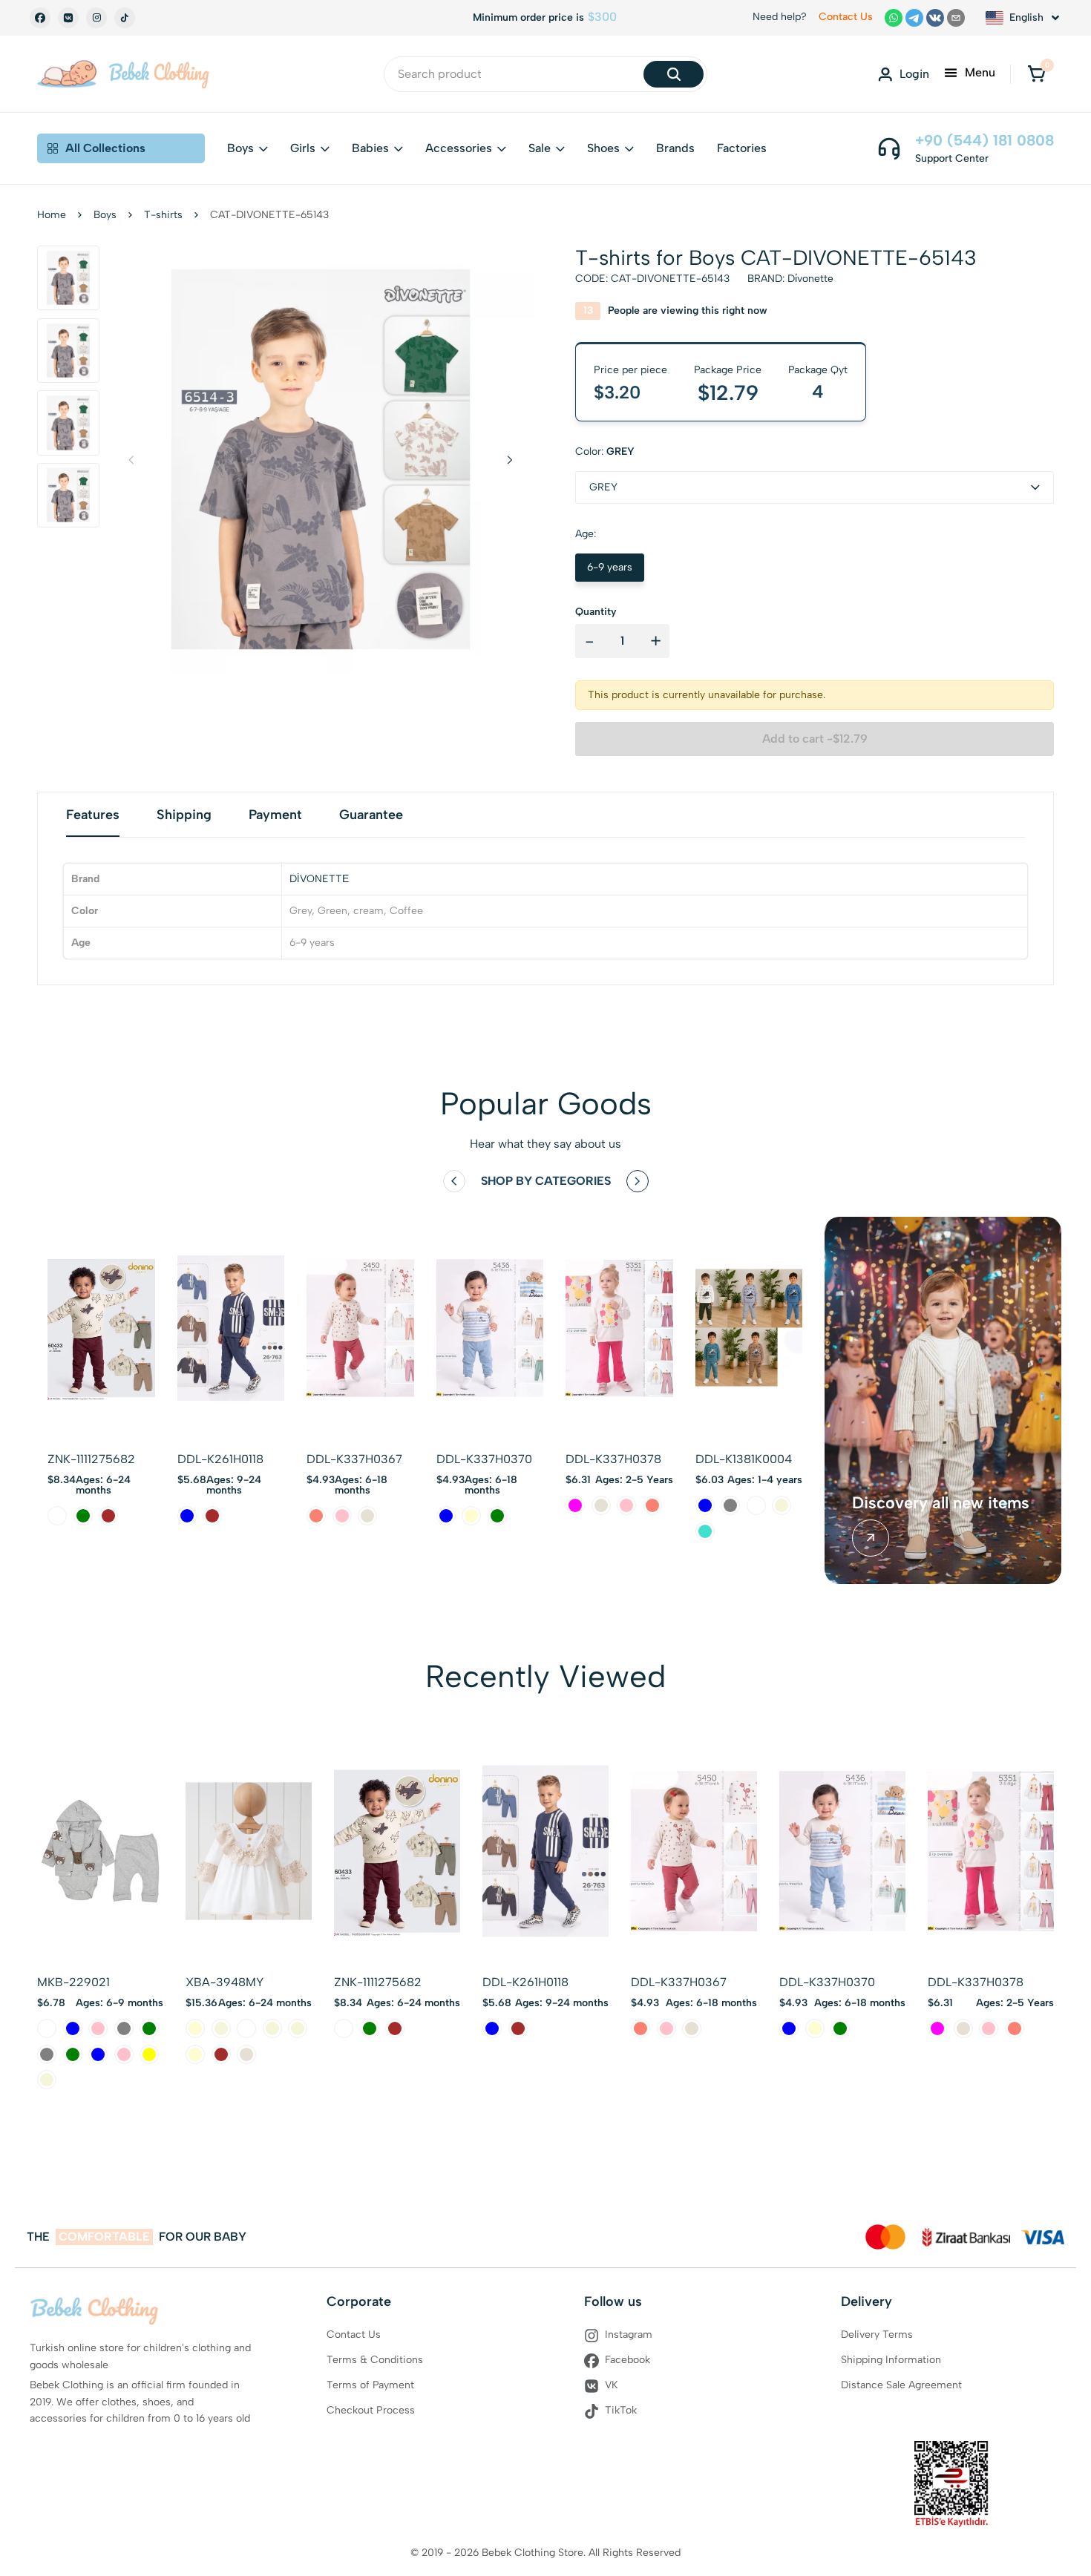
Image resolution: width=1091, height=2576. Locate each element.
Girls (303, 148)
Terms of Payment (370, 2385)
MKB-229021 (73, 1982)
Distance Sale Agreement (901, 2385)
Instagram (629, 2334)
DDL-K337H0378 (613, 1459)
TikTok (621, 2410)
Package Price (728, 370)
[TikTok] (125, 18)
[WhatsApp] (894, 18)
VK (612, 2385)
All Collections (105, 148)
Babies (370, 148)
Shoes (603, 148)
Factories (742, 148)
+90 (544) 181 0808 (984, 140)
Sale (540, 148)
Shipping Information (891, 2360)
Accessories (459, 148)
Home (52, 215)
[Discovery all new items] (871, 1538)
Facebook (628, 2360)
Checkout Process (371, 2410)
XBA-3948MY (225, 1982)
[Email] (956, 18)
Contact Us (846, 17)
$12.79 (728, 392)
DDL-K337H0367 (354, 1459)
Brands (675, 148)
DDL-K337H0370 (484, 1459)
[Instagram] (96, 18)
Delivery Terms (877, 2334)
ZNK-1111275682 (91, 1459)
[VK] (68, 18)
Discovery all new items (941, 1503)
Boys (240, 148)
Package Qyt (818, 370)
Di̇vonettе (810, 279)
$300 (602, 17)
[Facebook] (40, 18)
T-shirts (163, 215)
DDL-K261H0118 (220, 1459)
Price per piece (630, 370)
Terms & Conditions (375, 2360)
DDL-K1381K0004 (744, 1459)
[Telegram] (914, 18)
